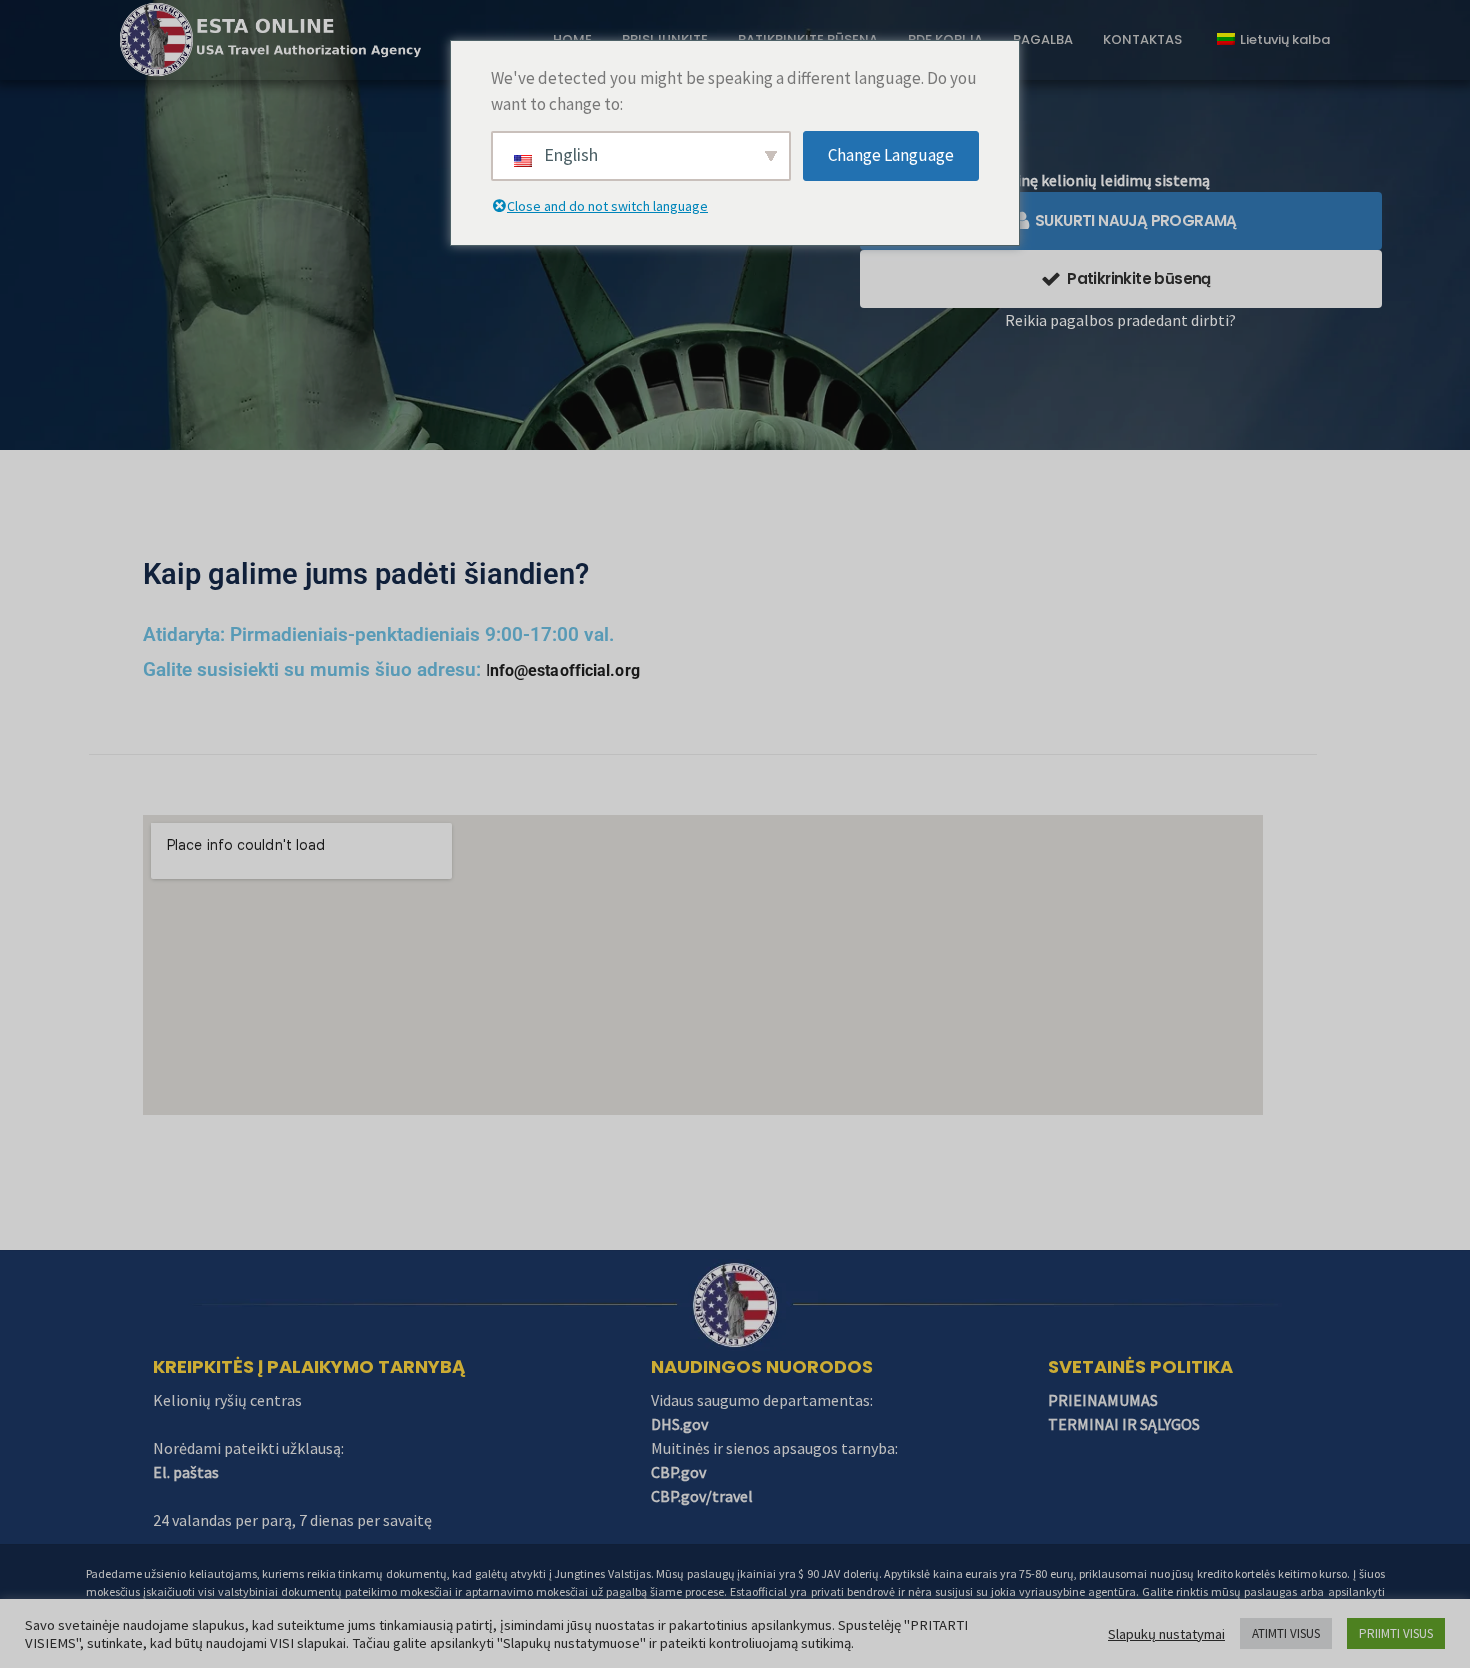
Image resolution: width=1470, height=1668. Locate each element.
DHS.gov (679, 1424)
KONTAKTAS (1142, 39)
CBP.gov (678, 1472)
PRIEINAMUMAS (1103, 1400)
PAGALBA (1043, 39)
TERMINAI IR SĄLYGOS (1124, 1424)
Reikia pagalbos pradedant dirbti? (1120, 320)
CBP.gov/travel (702, 1496)
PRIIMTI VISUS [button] (1396, 1633)
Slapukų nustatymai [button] (1166, 1634)
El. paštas (186, 1472)
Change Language (891, 155)
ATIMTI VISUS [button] (1286, 1633)
